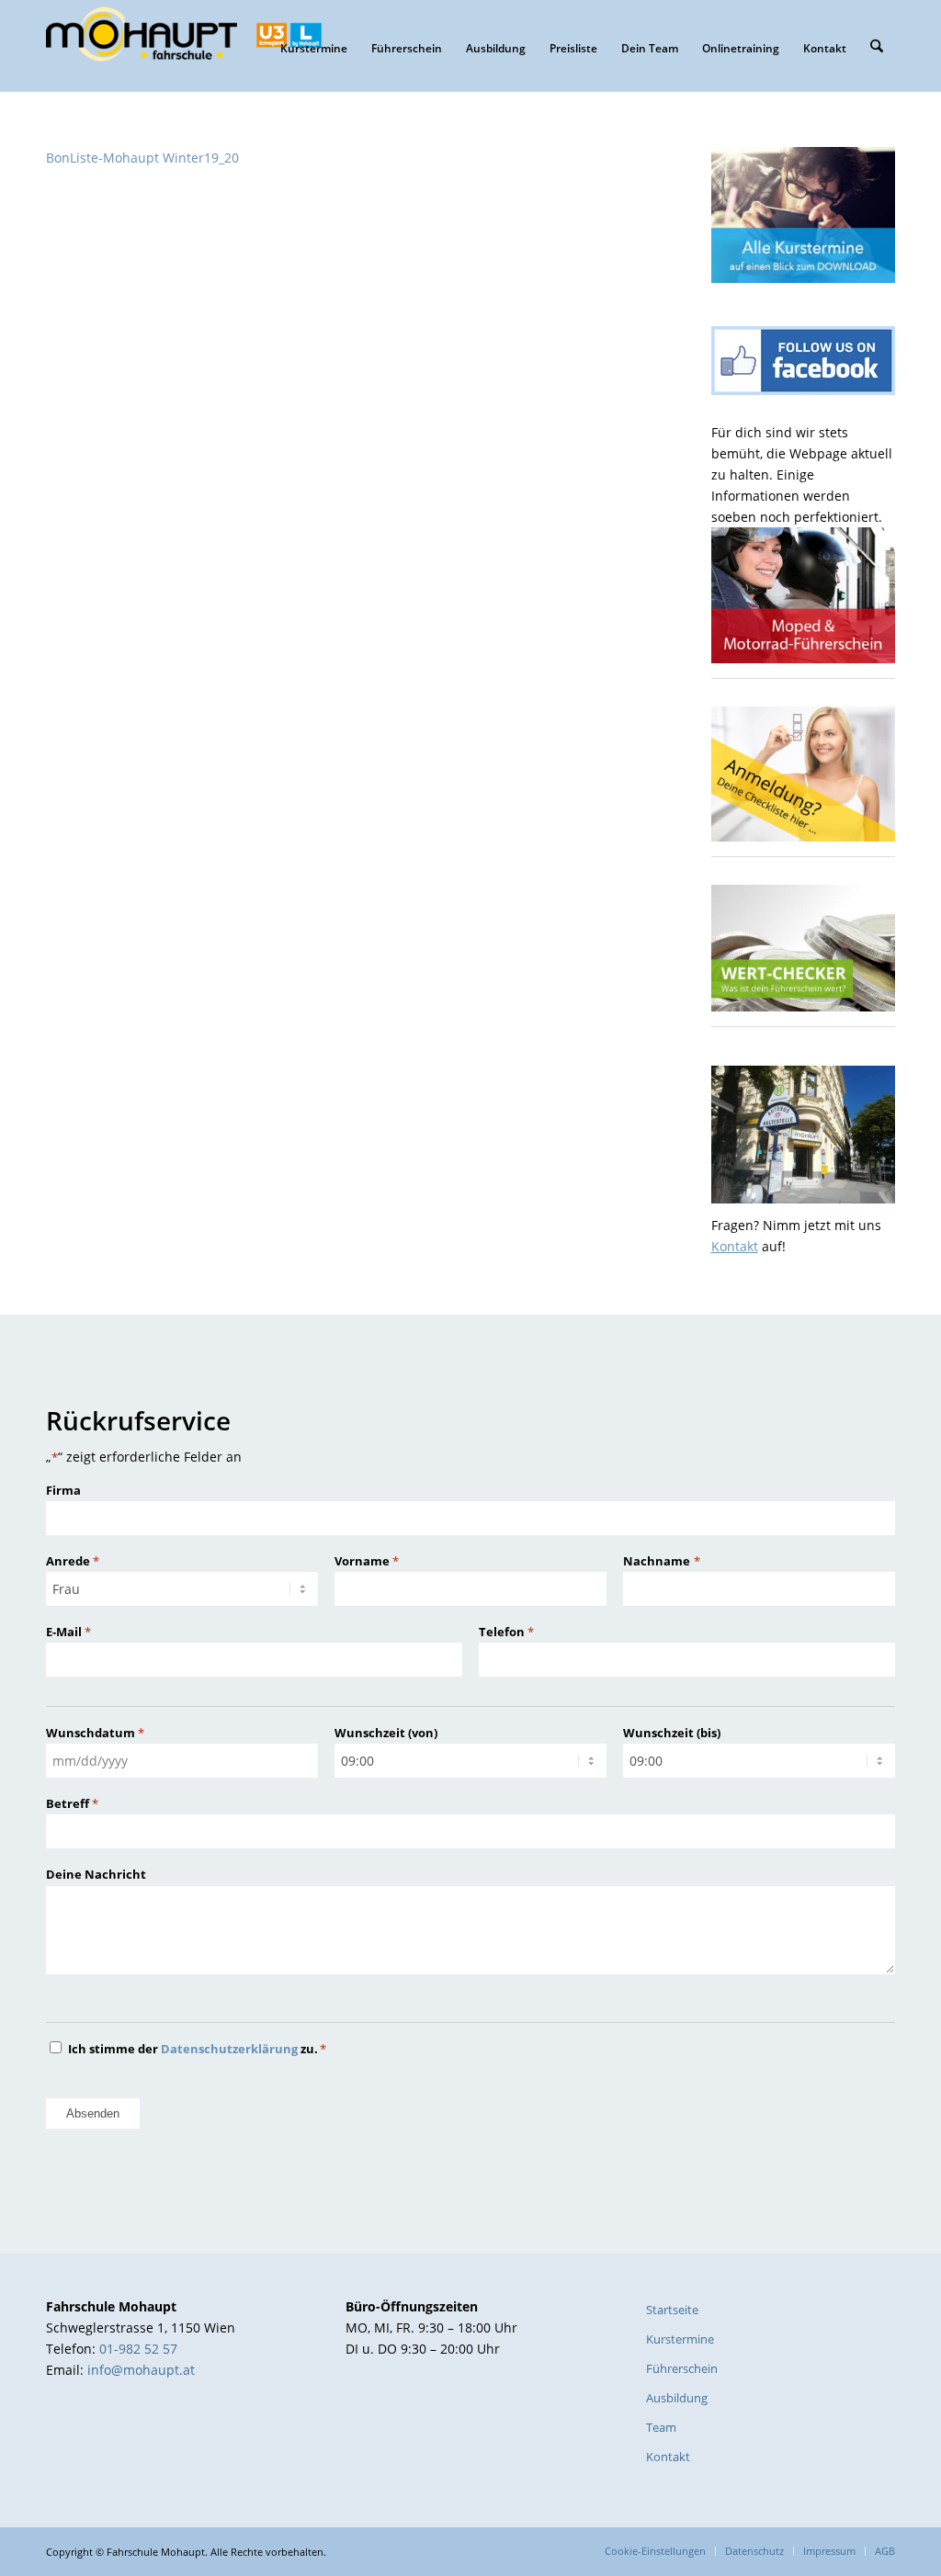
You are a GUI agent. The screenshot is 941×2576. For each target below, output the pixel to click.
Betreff (72, 1803)
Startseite (672, 2310)
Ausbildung (677, 2398)
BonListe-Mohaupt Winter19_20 (142, 158)
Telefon (506, 1632)
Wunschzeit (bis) (672, 1733)
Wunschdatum (95, 1733)
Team (661, 2427)
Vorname (367, 1561)
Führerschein (682, 2368)
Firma (63, 1490)
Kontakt (735, 1246)
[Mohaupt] (184, 46)
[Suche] (877, 46)
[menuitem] (314, 46)
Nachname (661, 1561)
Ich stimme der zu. (197, 2049)
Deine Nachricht (96, 1874)
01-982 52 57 (138, 2349)
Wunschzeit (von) (386, 1733)
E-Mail (68, 1632)
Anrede (73, 1561)
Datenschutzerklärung (229, 2049)
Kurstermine (680, 2339)
